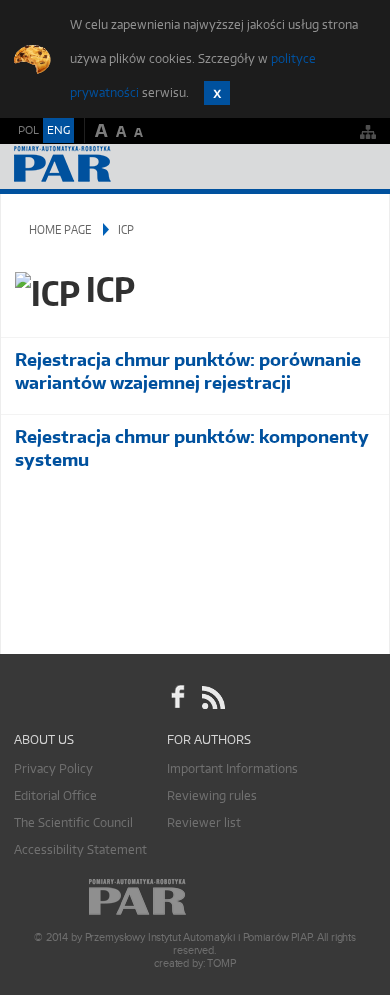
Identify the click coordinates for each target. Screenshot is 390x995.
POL (28, 130)
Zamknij (217, 93)
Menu (355, 166)
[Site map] (368, 131)
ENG (58, 130)
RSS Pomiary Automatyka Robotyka (212, 697)
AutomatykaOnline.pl (122, 166)
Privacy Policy (53, 768)
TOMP (221, 963)
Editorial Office (55, 795)
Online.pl (195, 897)
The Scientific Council (73, 822)
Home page (60, 229)
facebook (178, 697)
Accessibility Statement (80, 849)
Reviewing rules (212, 795)
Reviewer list (204, 822)
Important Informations (232, 768)
